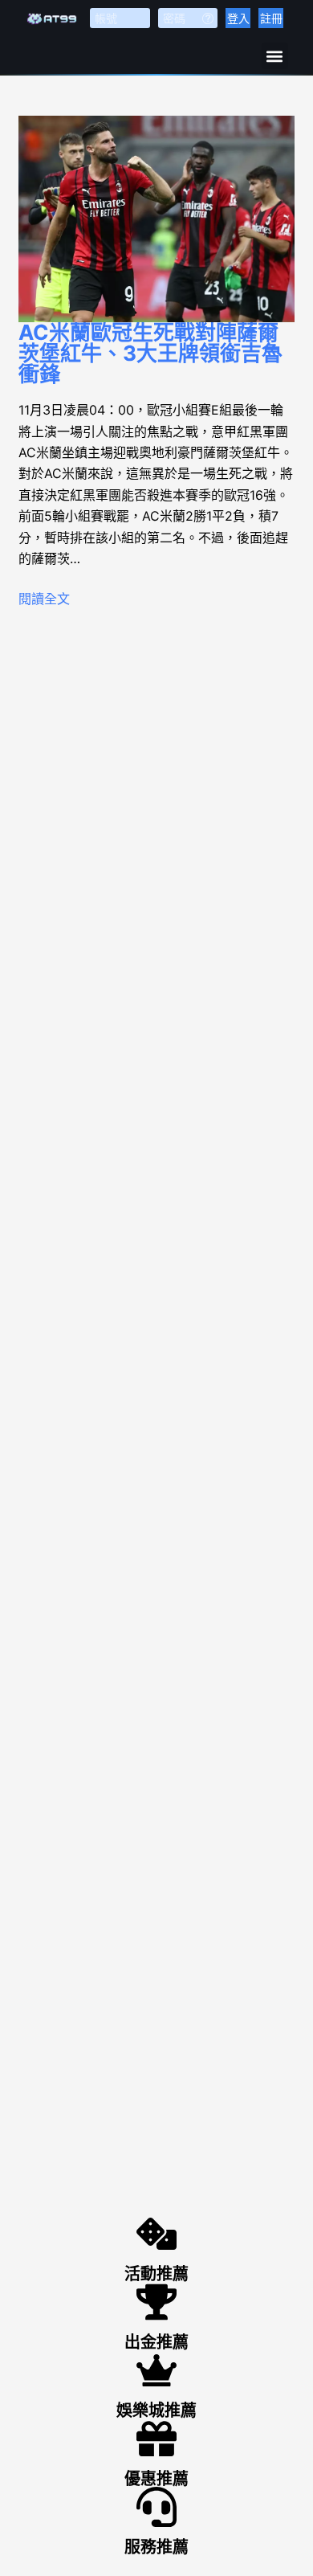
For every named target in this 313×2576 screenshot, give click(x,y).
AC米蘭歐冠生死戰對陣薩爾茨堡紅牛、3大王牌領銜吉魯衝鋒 (150, 353)
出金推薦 (156, 2342)
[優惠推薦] (156, 2439)
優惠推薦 (156, 2479)
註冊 (271, 18)
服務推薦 (156, 2547)
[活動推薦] (156, 2234)
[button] (275, 56)
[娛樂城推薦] (156, 2370)
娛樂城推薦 (156, 2410)
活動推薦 (156, 2274)
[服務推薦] (156, 2507)
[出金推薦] (156, 2302)
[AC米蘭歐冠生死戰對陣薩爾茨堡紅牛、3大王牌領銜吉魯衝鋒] (156, 219)
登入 (238, 18)
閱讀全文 (44, 599)
